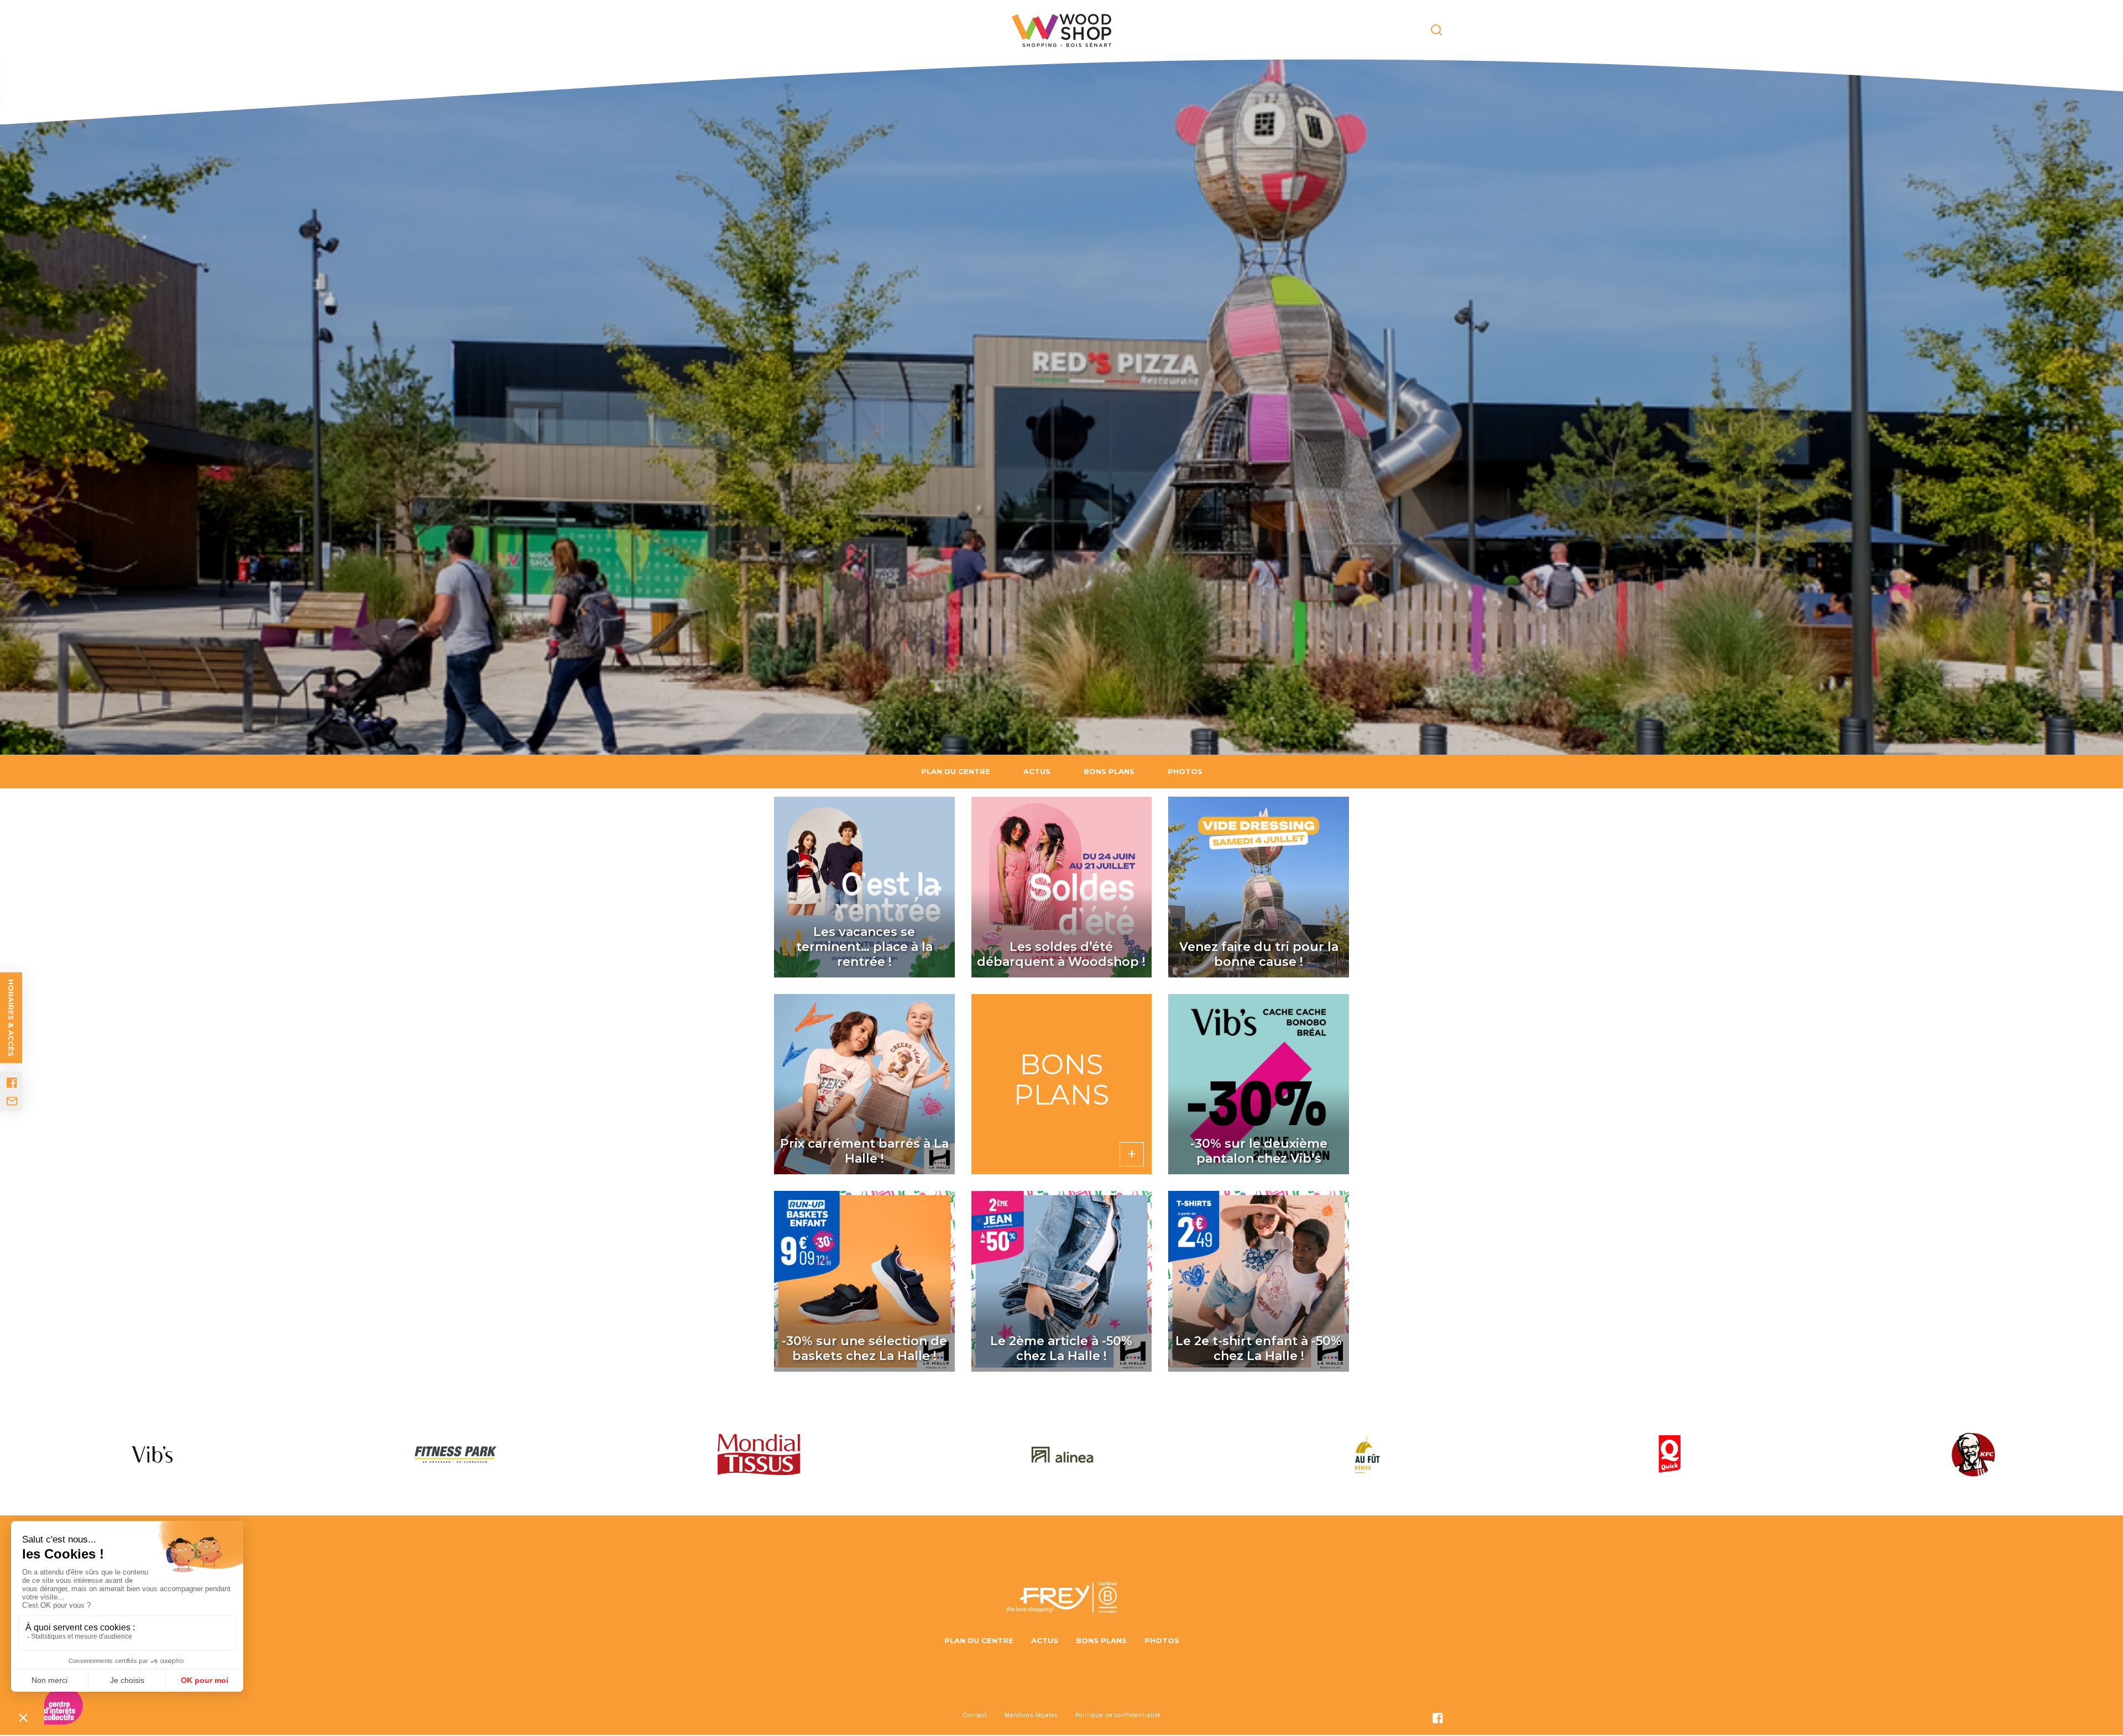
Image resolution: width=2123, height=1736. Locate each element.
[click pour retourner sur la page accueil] (1061, 30)
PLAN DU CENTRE (956, 771)
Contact (975, 1715)
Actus (1037, 771)
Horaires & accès (11, 1018)
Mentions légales (1031, 1715)
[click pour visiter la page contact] (12, 1101)
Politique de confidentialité (1118, 1715)
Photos (1185, 771)
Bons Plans (1109, 771)
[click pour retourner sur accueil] (152, 1455)
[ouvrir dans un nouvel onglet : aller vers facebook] (12, 1083)
